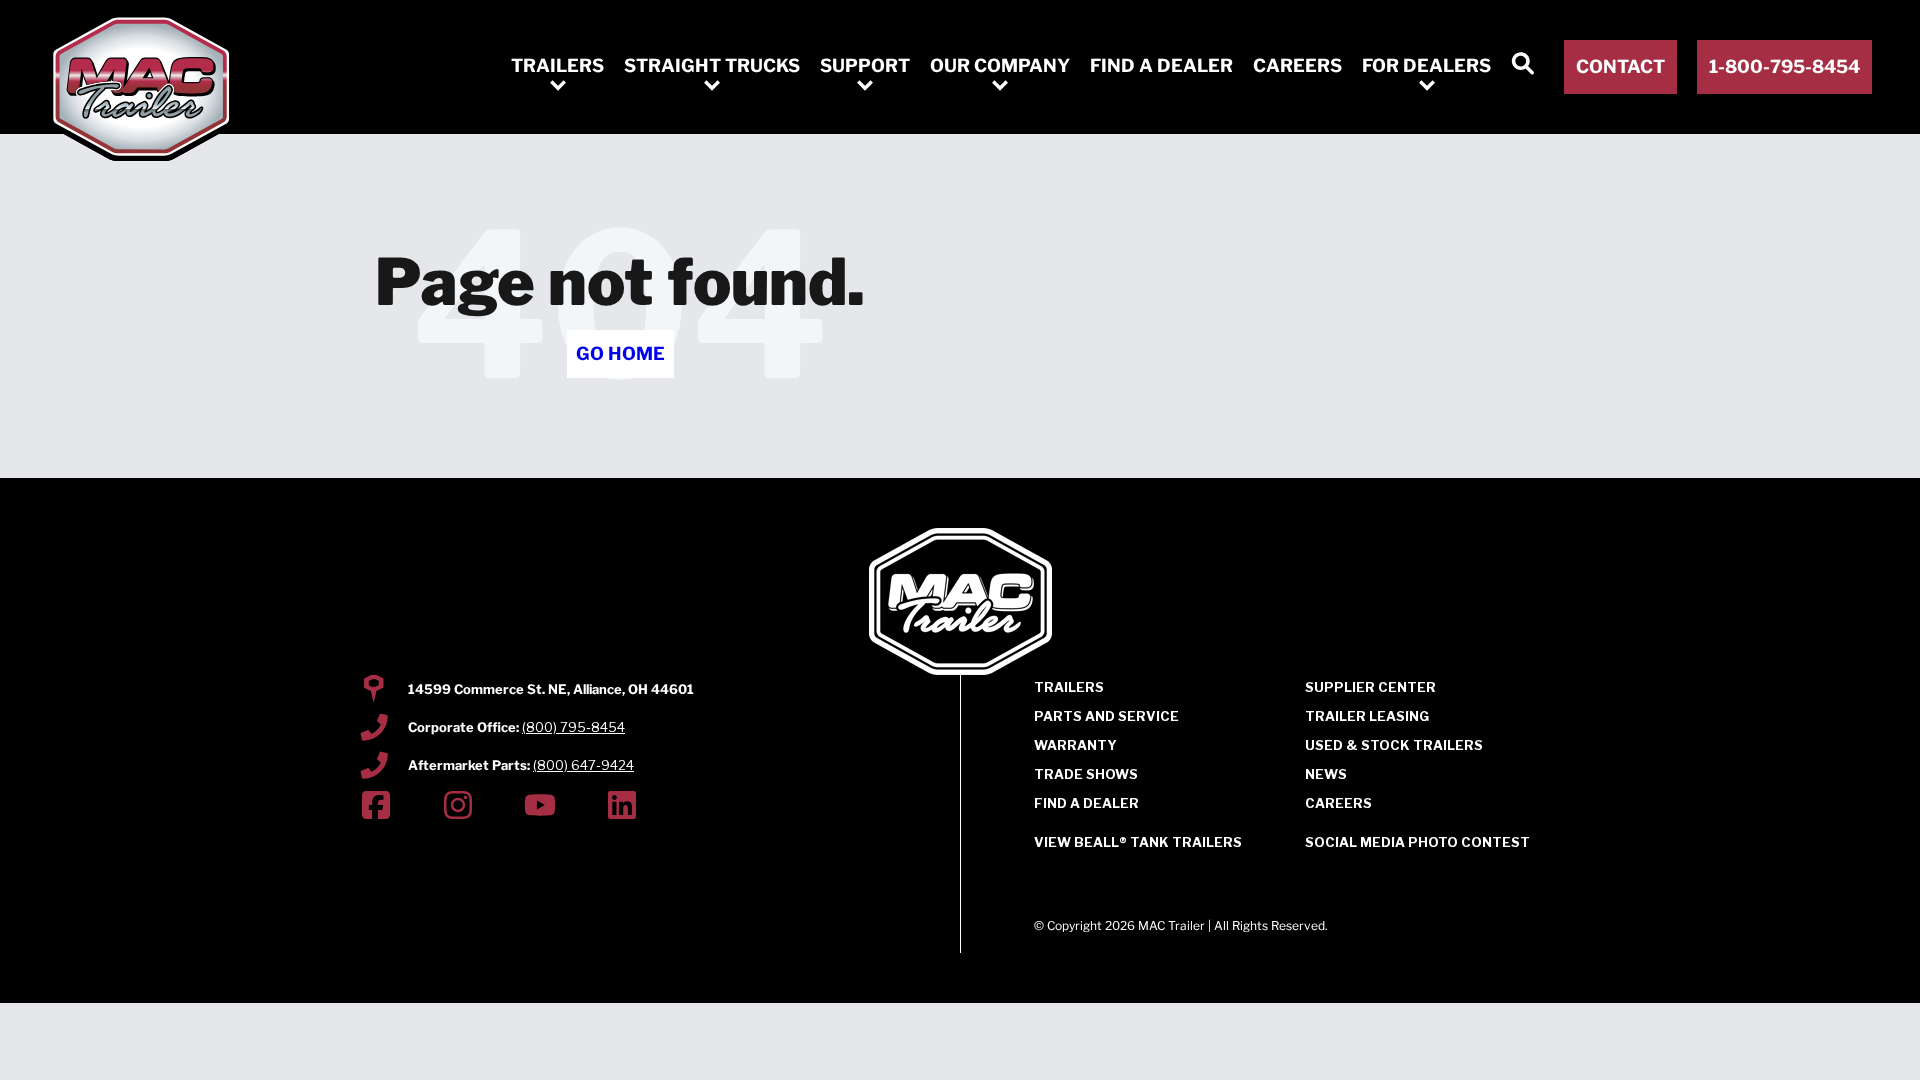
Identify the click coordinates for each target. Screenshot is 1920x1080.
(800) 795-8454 (573, 727)
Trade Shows (1086, 774)
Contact (1620, 66)
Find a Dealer (1161, 65)
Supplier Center (1370, 687)
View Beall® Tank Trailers (1138, 842)
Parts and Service (1106, 716)
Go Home (620, 353)
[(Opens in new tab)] (376, 808)
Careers (1297, 65)
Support (865, 65)
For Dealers (1426, 65)
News (1326, 774)
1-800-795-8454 (1784, 66)
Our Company (1000, 65)
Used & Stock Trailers (1394, 745)
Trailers (557, 65)
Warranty (1075, 745)
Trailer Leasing (1367, 716)
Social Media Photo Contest (1417, 842)
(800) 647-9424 (583, 765)
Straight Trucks (712, 65)
